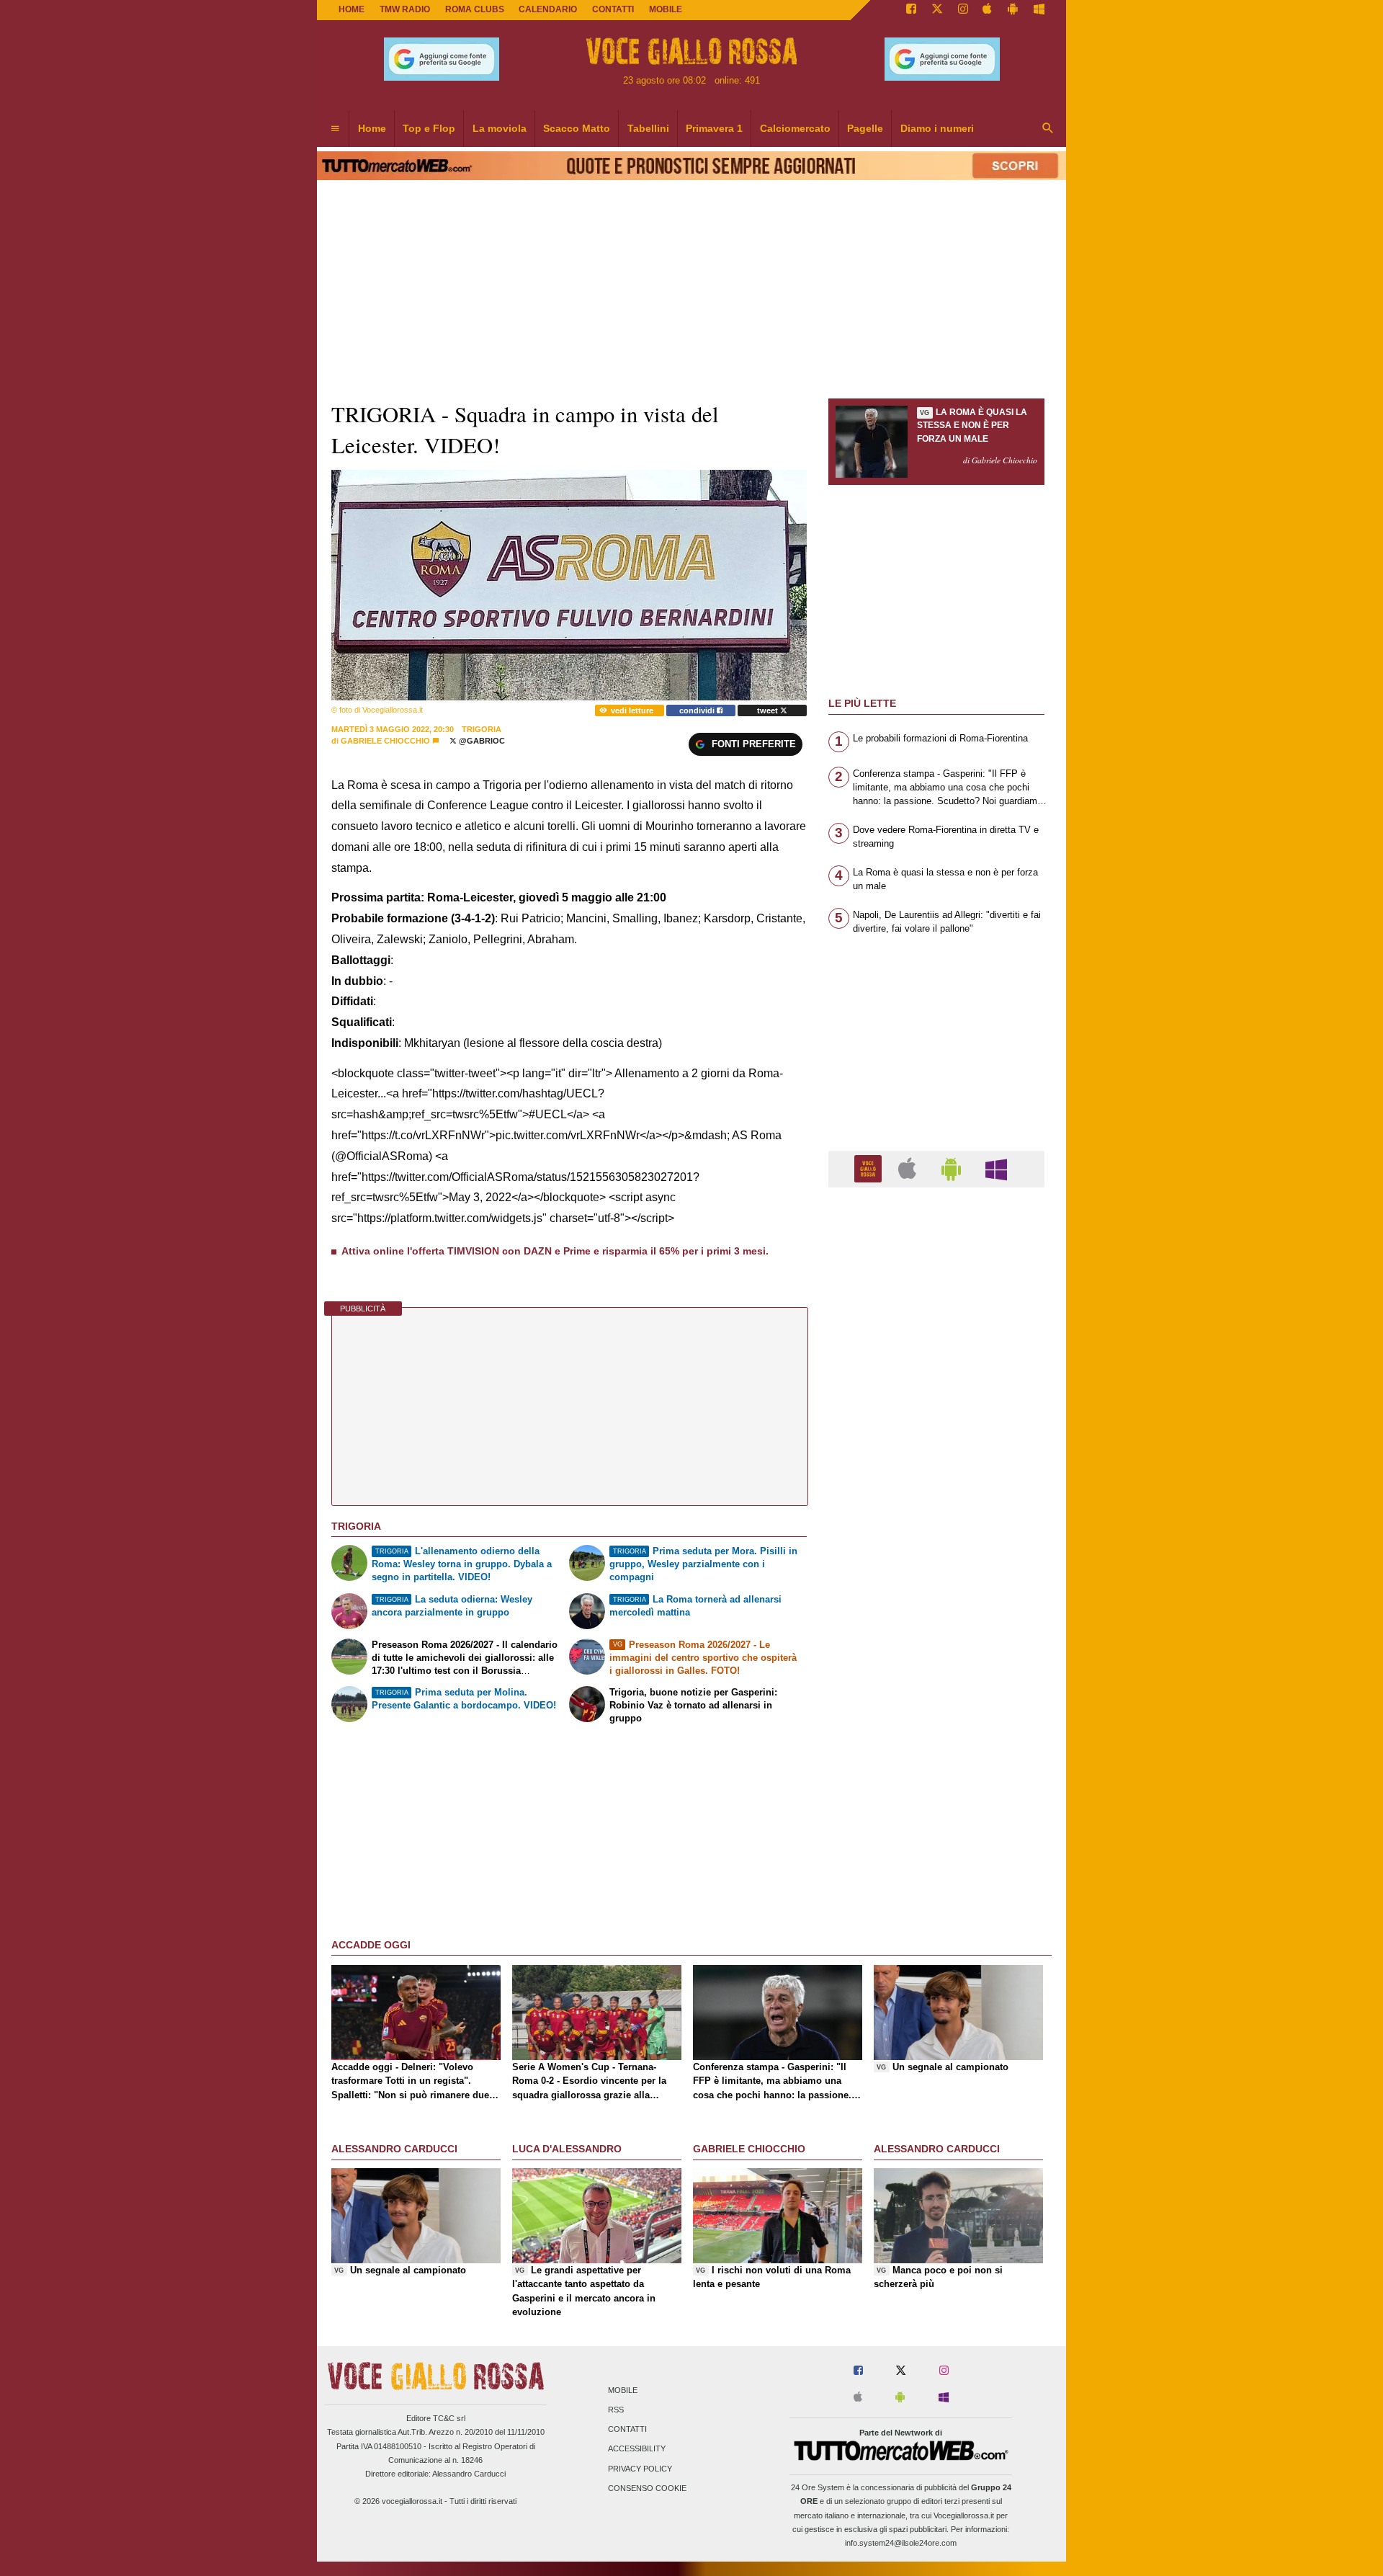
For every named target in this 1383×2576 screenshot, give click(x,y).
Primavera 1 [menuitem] (714, 128)
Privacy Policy (640, 2469)
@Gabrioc (481, 741)
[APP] (870, 1168)
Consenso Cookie (647, 2488)
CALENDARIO (548, 9)
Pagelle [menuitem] (865, 128)
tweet (769, 710)
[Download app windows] (1039, 10)
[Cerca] (1048, 129)
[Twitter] (937, 10)
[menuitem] (335, 129)
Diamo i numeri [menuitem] (937, 128)
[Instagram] (963, 10)
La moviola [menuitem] (500, 128)
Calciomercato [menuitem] (795, 128)
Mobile (623, 2390)
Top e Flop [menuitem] (429, 128)
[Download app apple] (988, 10)
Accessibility (637, 2449)
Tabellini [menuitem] (648, 128)
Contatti (627, 2430)
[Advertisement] (936, 1757)
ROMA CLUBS (475, 9)
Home (352, 9)
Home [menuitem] (372, 128)
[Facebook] (911, 10)
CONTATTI (613, 9)
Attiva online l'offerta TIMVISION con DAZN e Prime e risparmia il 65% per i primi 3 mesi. (555, 1251)
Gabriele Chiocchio (385, 741)
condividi (698, 710)
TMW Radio (405, 9)
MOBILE (666, 9)
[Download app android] (1013, 10)
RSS (616, 2410)
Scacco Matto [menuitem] (577, 128)
